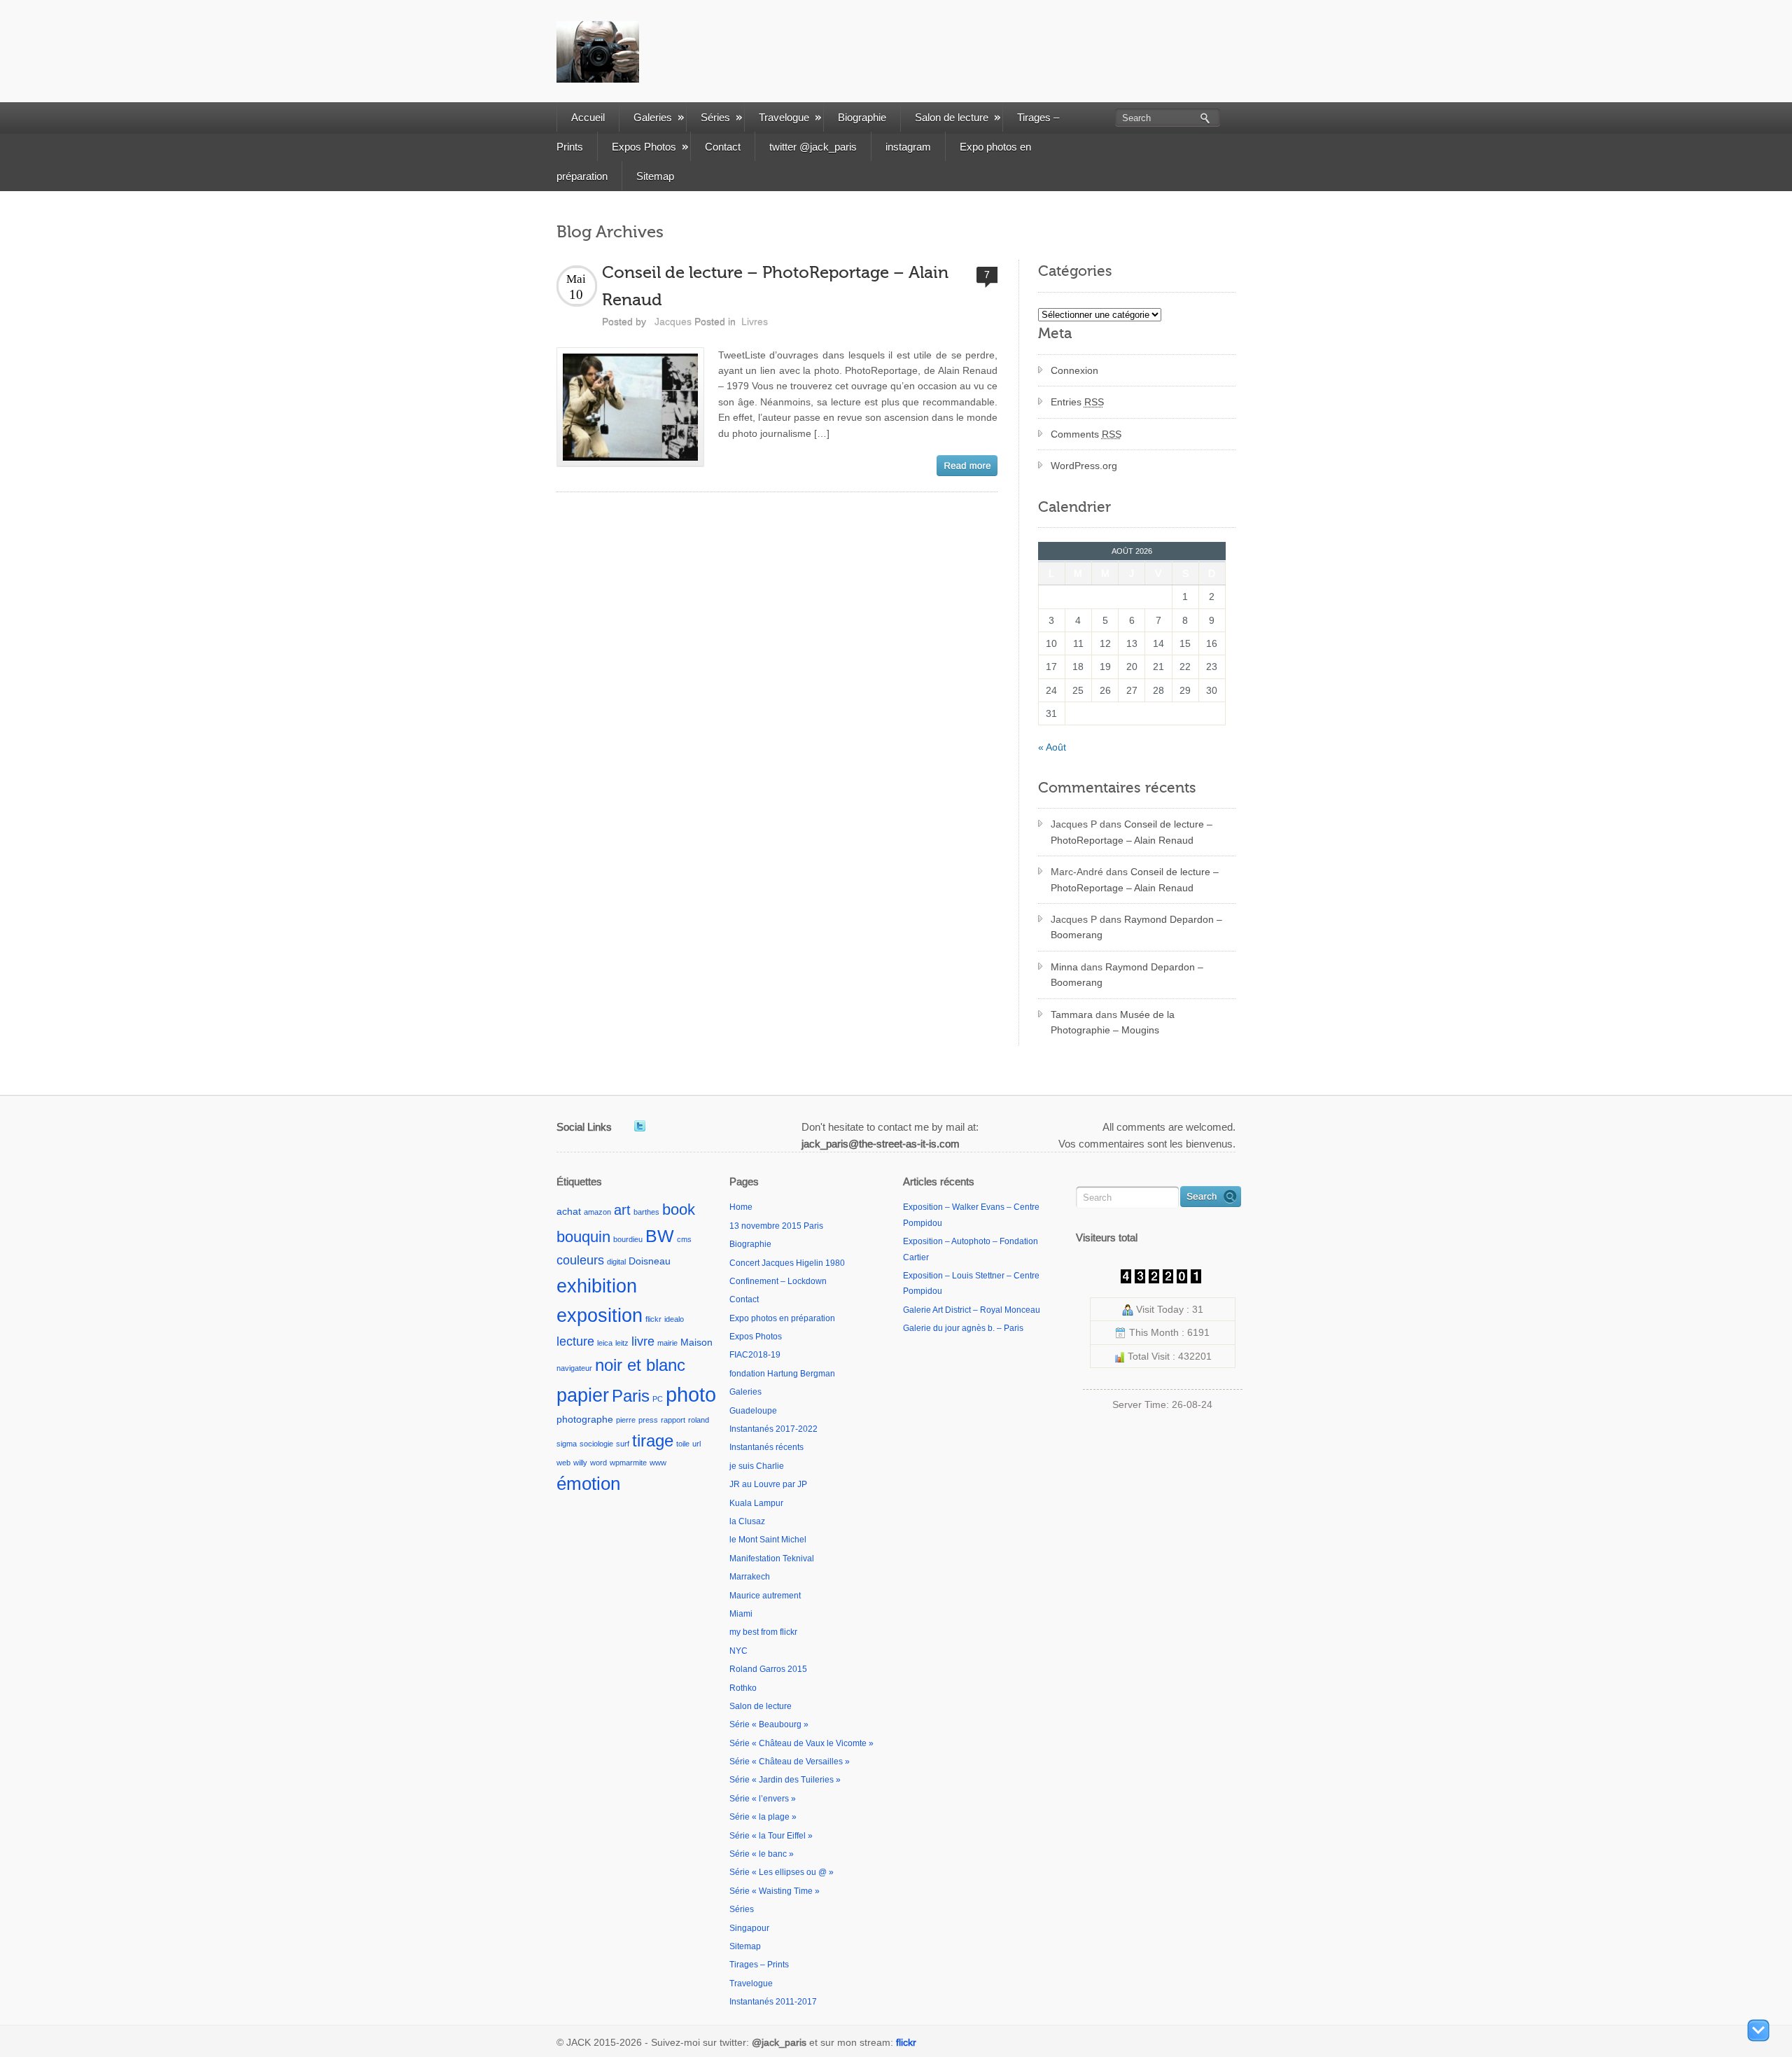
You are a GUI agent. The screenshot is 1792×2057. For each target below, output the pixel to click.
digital (616, 1262)
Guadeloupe (753, 1411)
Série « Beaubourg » (769, 1724)
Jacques (673, 321)
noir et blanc (640, 1365)
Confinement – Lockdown (778, 1281)
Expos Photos (644, 147)
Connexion (1074, 370)
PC (658, 1399)
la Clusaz (747, 1521)
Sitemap (655, 176)
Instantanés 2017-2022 (773, 1429)
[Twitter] (640, 1126)
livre (643, 1341)
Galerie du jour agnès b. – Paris (963, 1328)
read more (967, 466)
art (622, 1210)
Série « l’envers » (763, 1799)
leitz (622, 1343)
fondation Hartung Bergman (782, 1374)
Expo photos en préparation (782, 1318)
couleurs (580, 1260)
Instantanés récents (766, 1447)
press (648, 1420)
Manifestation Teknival (772, 1559)
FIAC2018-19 (755, 1355)
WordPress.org (1084, 466)
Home (741, 1207)
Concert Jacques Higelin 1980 (787, 1263)
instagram (908, 147)
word (598, 1463)
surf (623, 1444)
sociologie (596, 1444)
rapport (673, 1420)
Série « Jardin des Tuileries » (785, 1780)
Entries (1077, 402)
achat (569, 1211)
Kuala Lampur (756, 1503)
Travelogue (784, 117)
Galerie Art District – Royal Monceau (972, 1310)
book (679, 1209)
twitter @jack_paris (813, 147)
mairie (667, 1343)
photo (691, 1394)
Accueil (588, 117)
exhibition (597, 1286)
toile (683, 1444)
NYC (738, 1651)
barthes (646, 1212)
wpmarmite (628, 1463)
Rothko (743, 1688)
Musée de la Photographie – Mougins (1113, 1022)
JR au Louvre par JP (768, 1484)
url (696, 1444)
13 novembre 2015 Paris (776, 1226)
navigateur (574, 1368)
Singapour (749, 1928)
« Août (1052, 747)
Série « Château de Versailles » (790, 1762)
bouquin (583, 1237)
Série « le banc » (762, 1854)
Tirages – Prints (759, 1965)
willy (580, 1463)
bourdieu (628, 1239)
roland (699, 1420)
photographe (585, 1419)
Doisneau (650, 1261)
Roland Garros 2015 (768, 1669)
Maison (696, 1342)
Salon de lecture (952, 117)
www (658, 1463)
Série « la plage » (763, 1817)
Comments (1086, 434)
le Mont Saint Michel (768, 1540)
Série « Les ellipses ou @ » (782, 1872)
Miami (741, 1614)
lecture (575, 1341)
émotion (588, 1484)
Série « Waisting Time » (775, 1891)
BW (660, 1236)
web (563, 1463)
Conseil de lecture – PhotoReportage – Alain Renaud (1132, 832)
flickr (653, 1319)
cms (684, 1239)
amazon (597, 1212)
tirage (653, 1441)
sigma (567, 1444)
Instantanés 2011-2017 (773, 2002)
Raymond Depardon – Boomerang (1136, 927)
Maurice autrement (765, 1596)
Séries (715, 117)
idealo (674, 1319)
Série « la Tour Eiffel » (771, 1836)
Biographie (862, 117)
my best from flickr (763, 1632)
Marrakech (750, 1577)
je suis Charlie (757, 1466)
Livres (755, 321)
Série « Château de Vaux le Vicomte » (801, 1743)
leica (605, 1343)
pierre (626, 1420)
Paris (631, 1396)
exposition (600, 1316)
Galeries (653, 117)
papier (583, 1395)
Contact (723, 147)
